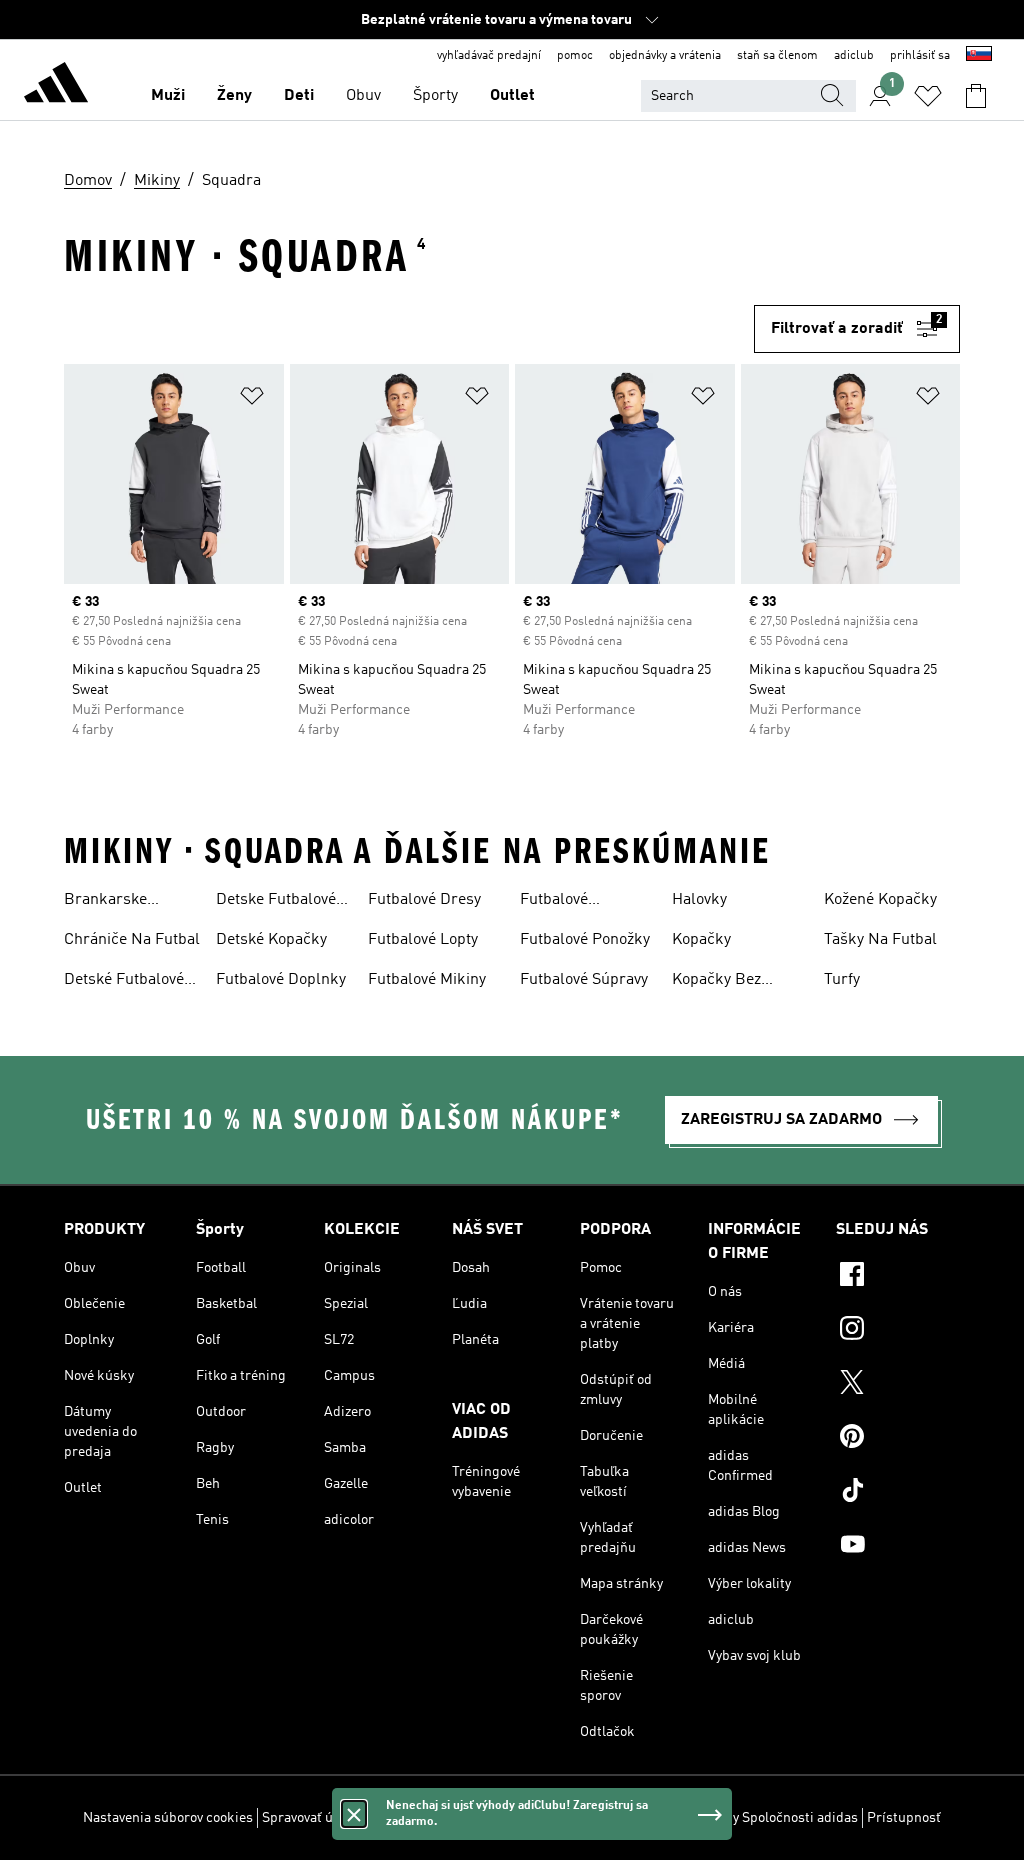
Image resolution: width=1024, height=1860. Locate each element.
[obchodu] (56, 86)
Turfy (842, 980)
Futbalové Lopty (423, 940)
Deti (299, 96)
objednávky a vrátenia (665, 56)
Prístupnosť (904, 1818)
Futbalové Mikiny (427, 980)
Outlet (512, 96)
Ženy (234, 96)
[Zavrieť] (354, 1814)
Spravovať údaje (310, 1818)
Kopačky (701, 940)
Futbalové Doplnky (281, 980)
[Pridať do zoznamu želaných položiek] (252, 399)
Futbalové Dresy (424, 900)
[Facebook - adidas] (898, 1277)
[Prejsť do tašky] (976, 96)
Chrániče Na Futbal (132, 940)
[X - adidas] (898, 1385)
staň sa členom (777, 56)
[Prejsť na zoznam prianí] (928, 96)
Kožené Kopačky (880, 900)
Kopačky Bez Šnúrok (716, 982)
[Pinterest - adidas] (898, 1439)
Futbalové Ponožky (585, 940)
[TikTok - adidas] (898, 1493)
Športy (435, 96)
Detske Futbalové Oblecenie (276, 902)
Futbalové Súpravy (584, 980)
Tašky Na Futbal (880, 940)
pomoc (575, 56)
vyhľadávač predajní (489, 56)
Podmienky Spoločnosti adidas (764, 1818)
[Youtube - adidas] (898, 1547)
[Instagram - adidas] (898, 1331)
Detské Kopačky (271, 940)
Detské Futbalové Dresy (124, 982)
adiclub (854, 56)
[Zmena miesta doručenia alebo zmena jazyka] (979, 56)
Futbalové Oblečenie (554, 902)
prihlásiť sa (920, 56)
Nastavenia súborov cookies (168, 1818)
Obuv (363, 96)
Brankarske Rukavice (105, 902)
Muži (168, 96)
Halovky (699, 900)
